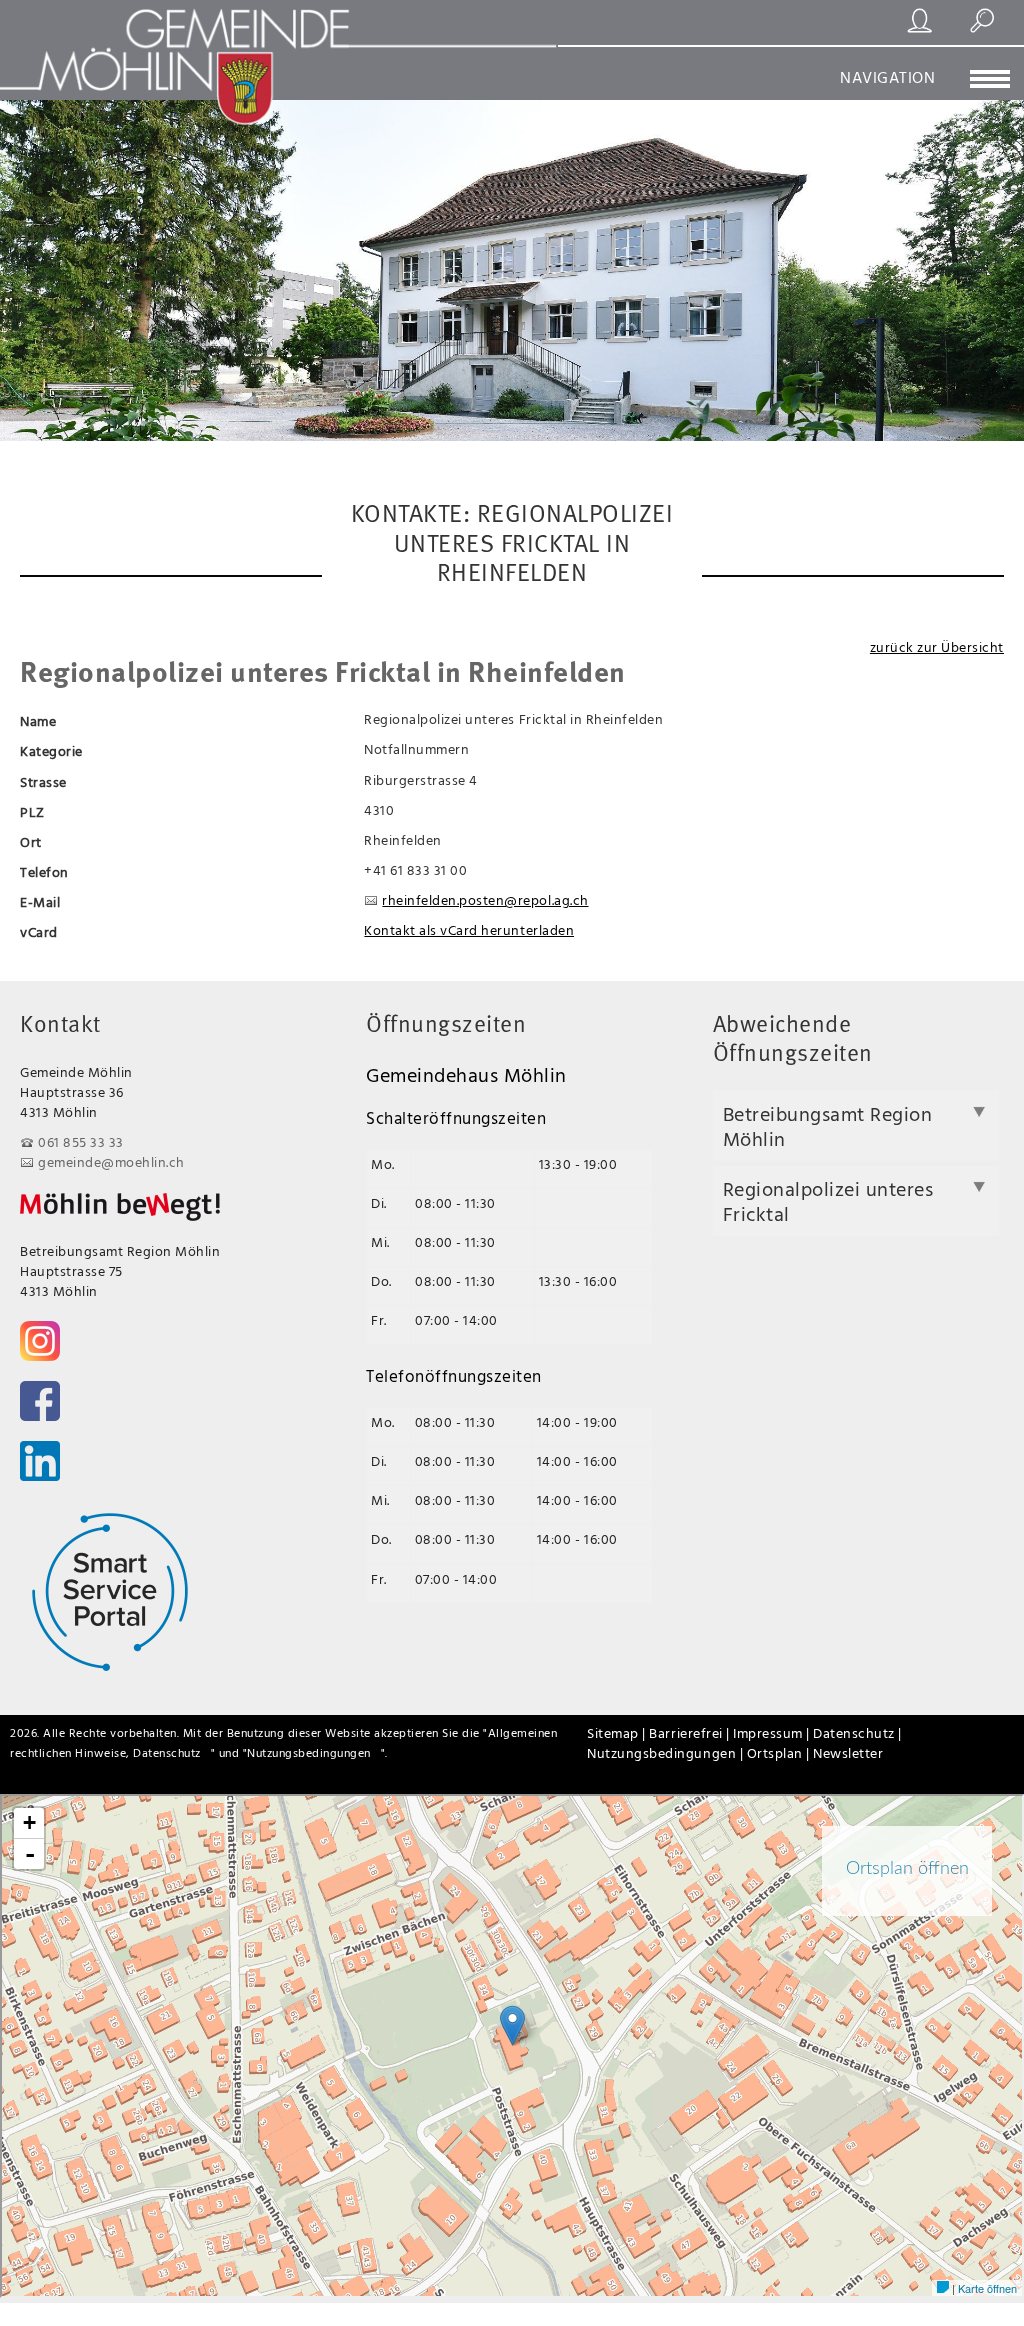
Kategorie (51, 750)
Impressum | (773, 1732)
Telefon (44, 871)
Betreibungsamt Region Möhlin (828, 1126)
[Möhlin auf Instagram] (40, 1341)
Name (38, 720)
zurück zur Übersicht (937, 646)
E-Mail (40, 901)
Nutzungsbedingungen (309, 1752)
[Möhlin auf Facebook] (40, 1401)
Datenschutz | (857, 1732)
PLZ (32, 811)
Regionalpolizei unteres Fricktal (828, 1201)
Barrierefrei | (691, 1732)
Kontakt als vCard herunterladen (469, 929)
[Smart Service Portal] (110, 1591)
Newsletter (848, 1752)
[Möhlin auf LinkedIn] (40, 1461)
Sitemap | (618, 1732)
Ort (31, 841)
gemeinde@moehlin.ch (111, 1161)
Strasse (43, 781)
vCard (39, 931)
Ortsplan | (780, 1752)
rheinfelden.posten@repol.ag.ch (485, 899)
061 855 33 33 (81, 1141)
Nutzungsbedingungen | (666, 1752)
